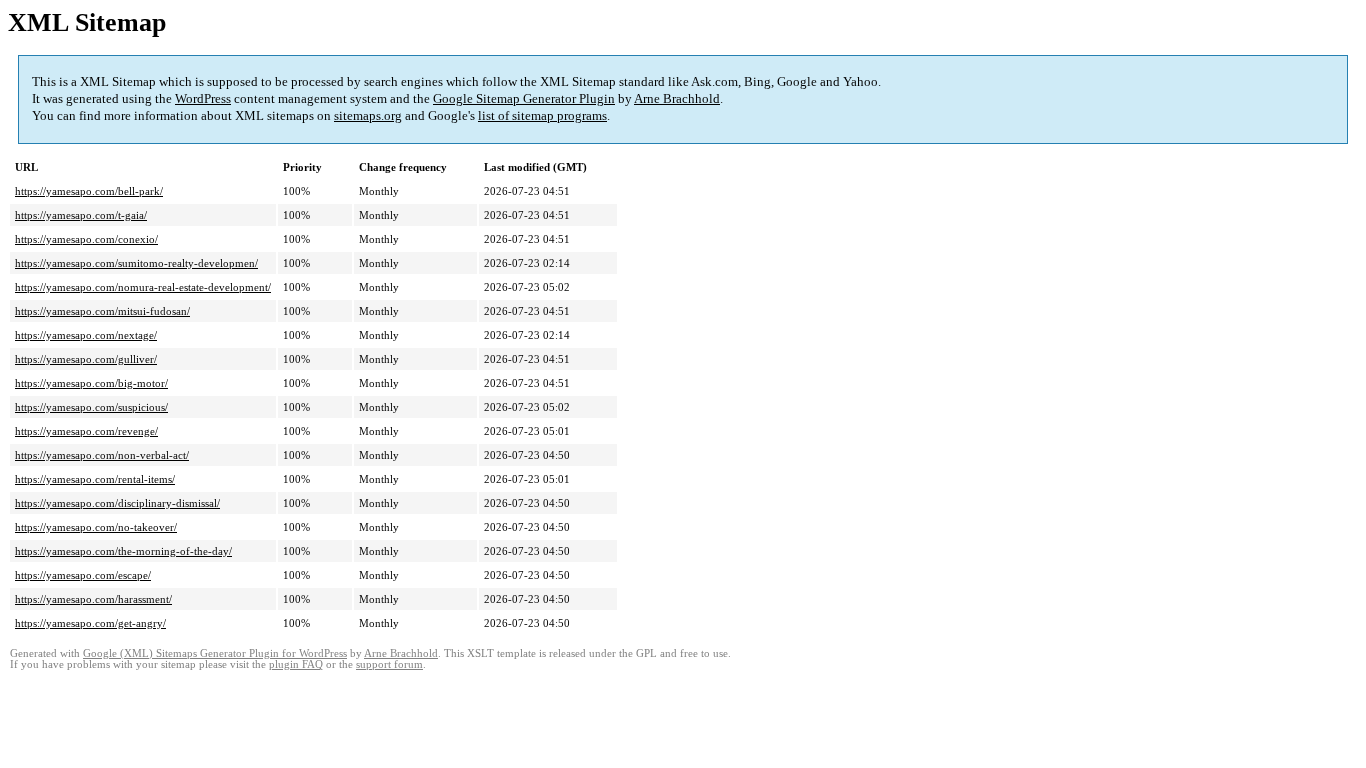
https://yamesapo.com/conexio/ (86, 239)
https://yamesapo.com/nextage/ (86, 335)
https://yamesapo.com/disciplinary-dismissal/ (117, 503)
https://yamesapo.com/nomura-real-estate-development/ (143, 287)
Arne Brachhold (677, 98)
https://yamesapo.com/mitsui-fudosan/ (102, 311)
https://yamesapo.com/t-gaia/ (81, 215)
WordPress (203, 98)
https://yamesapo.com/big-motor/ (91, 383)
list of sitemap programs (542, 115)
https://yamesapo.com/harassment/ (93, 599)
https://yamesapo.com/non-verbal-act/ (102, 455)
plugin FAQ (296, 664)
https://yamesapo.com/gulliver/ (86, 359)
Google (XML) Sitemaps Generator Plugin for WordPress (215, 653)
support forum (389, 664)
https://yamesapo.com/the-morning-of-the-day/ (123, 551)
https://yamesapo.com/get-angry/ (90, 623)
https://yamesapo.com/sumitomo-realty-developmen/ (136, 263)
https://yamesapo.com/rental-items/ (95, 479)
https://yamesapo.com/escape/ (83, 575)
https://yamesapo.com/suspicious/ (91, 407)
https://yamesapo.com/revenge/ (86, 431)
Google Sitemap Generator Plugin (524, 98)
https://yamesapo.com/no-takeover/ (96, 527)
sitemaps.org (368, 115)
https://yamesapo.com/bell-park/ (89, 191)
